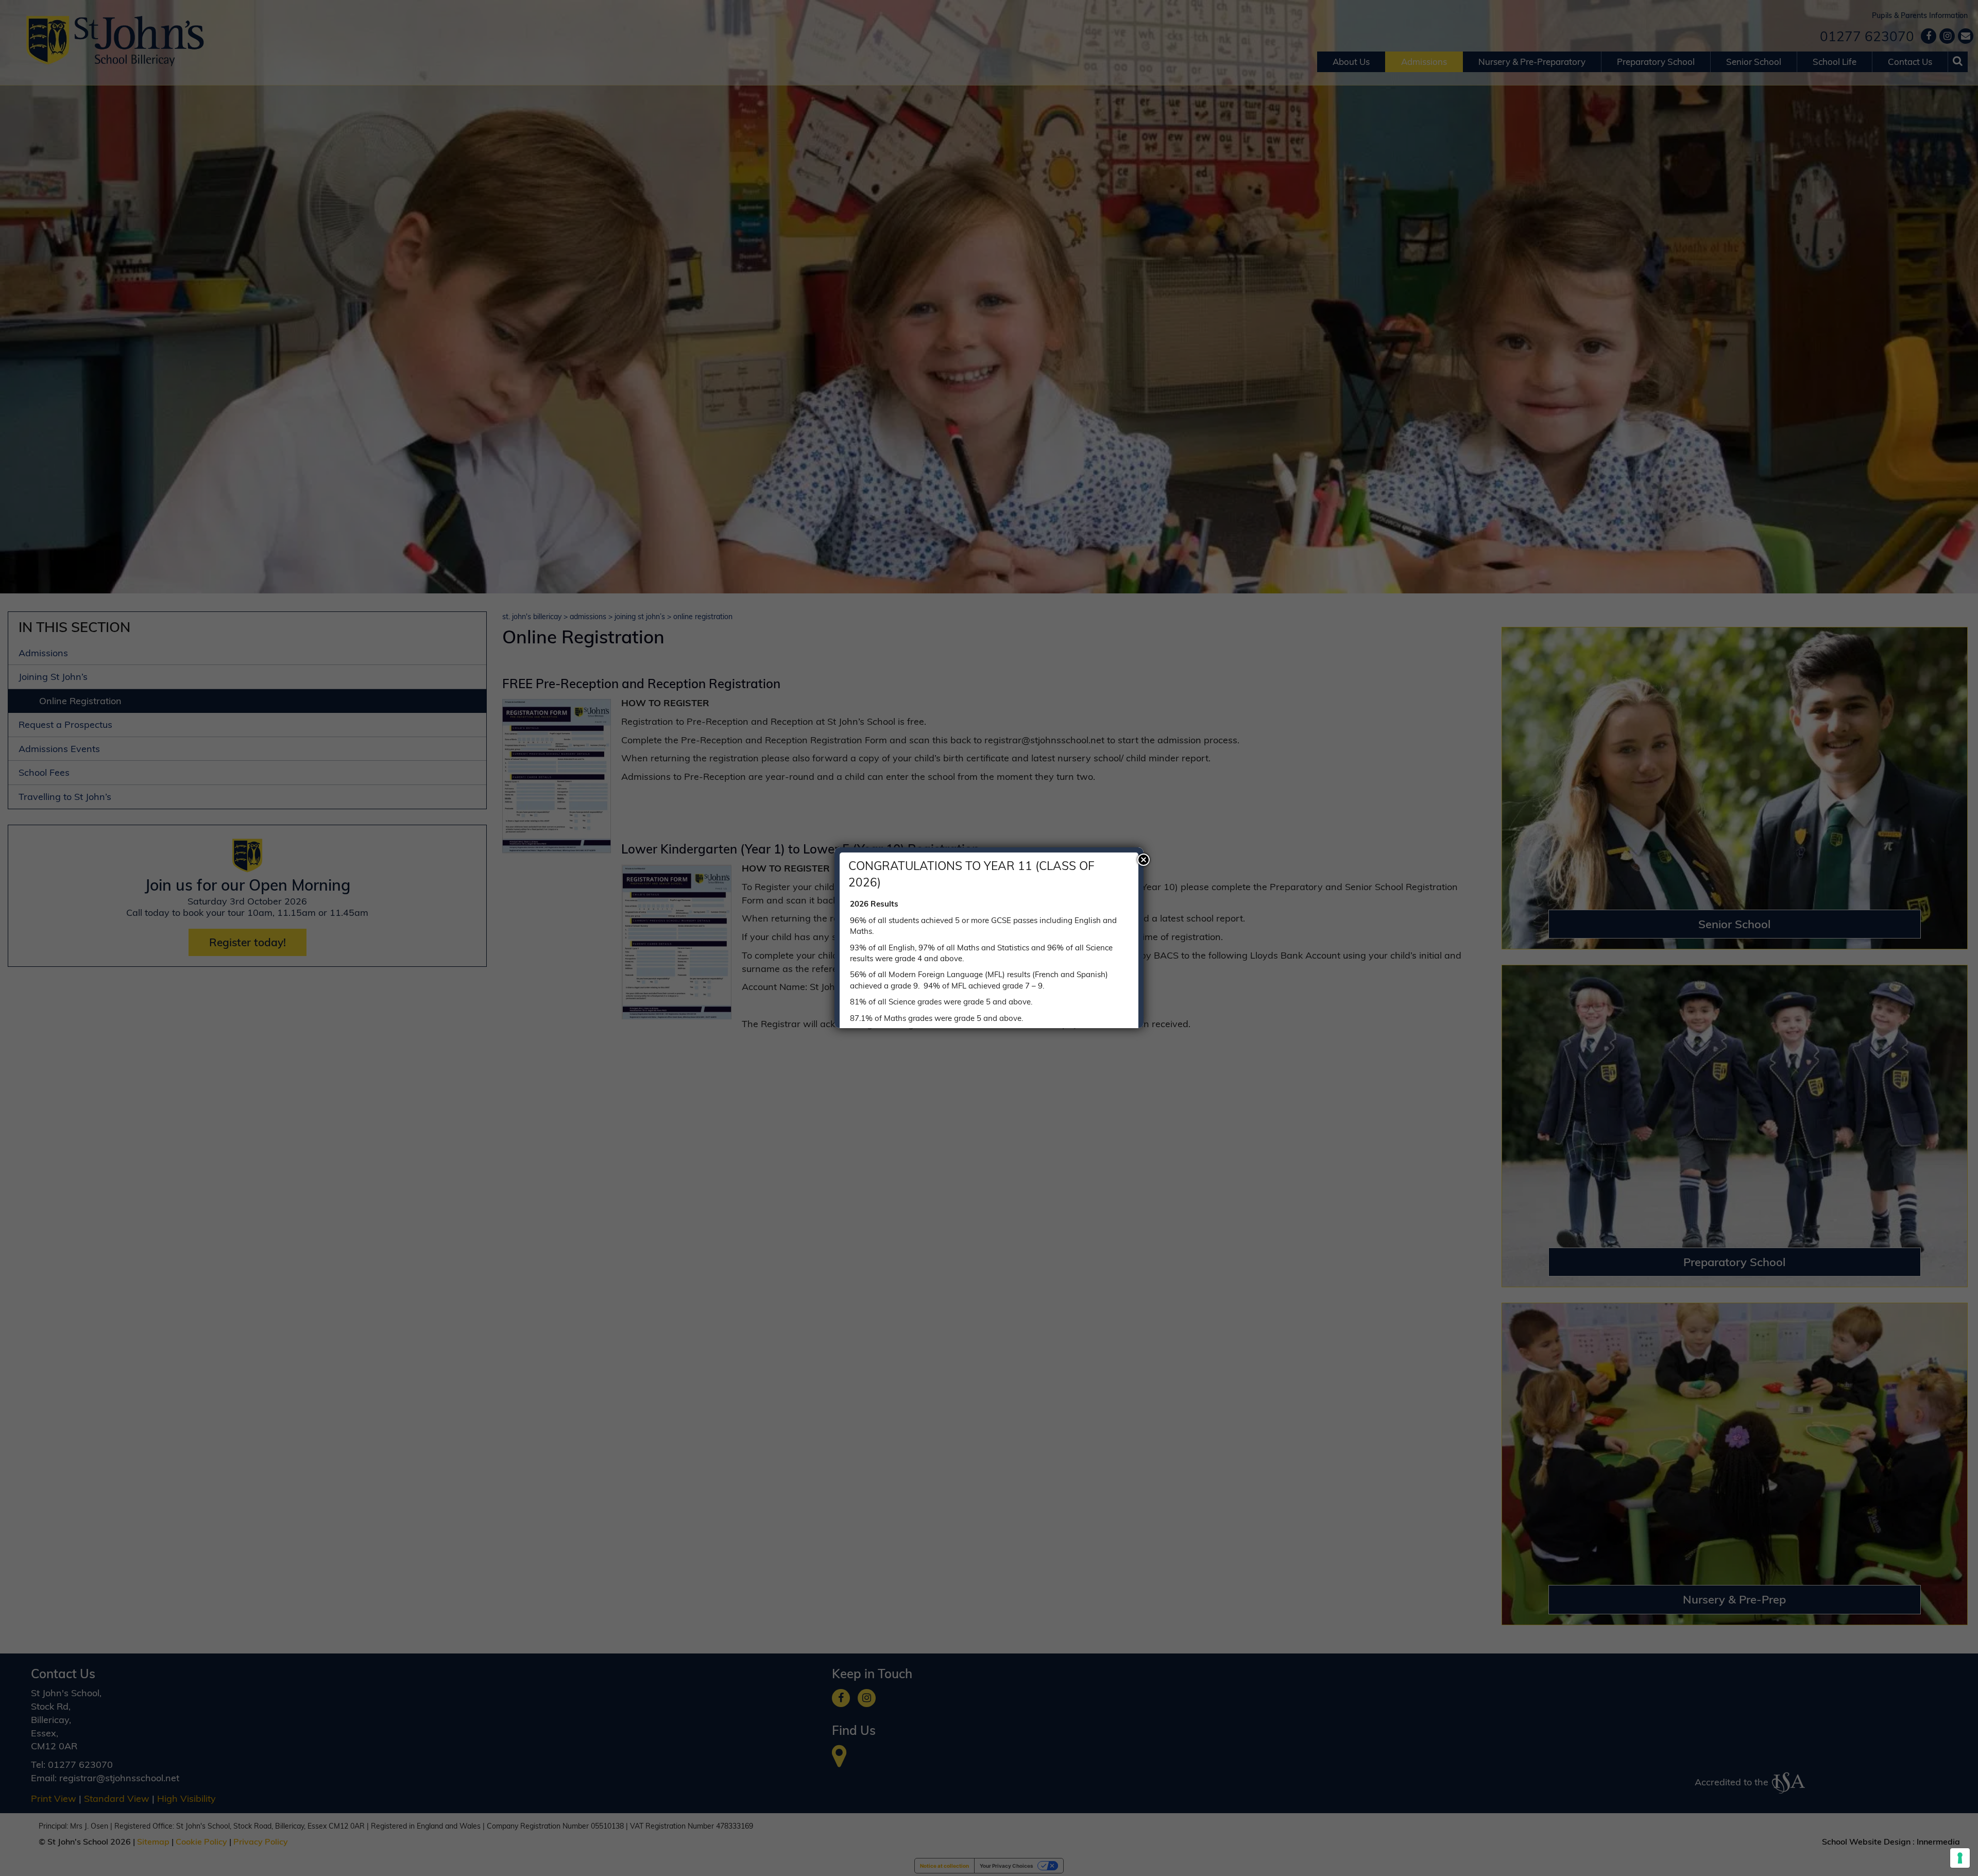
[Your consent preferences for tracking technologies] (1960, 1858)
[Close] (1144, 860)
